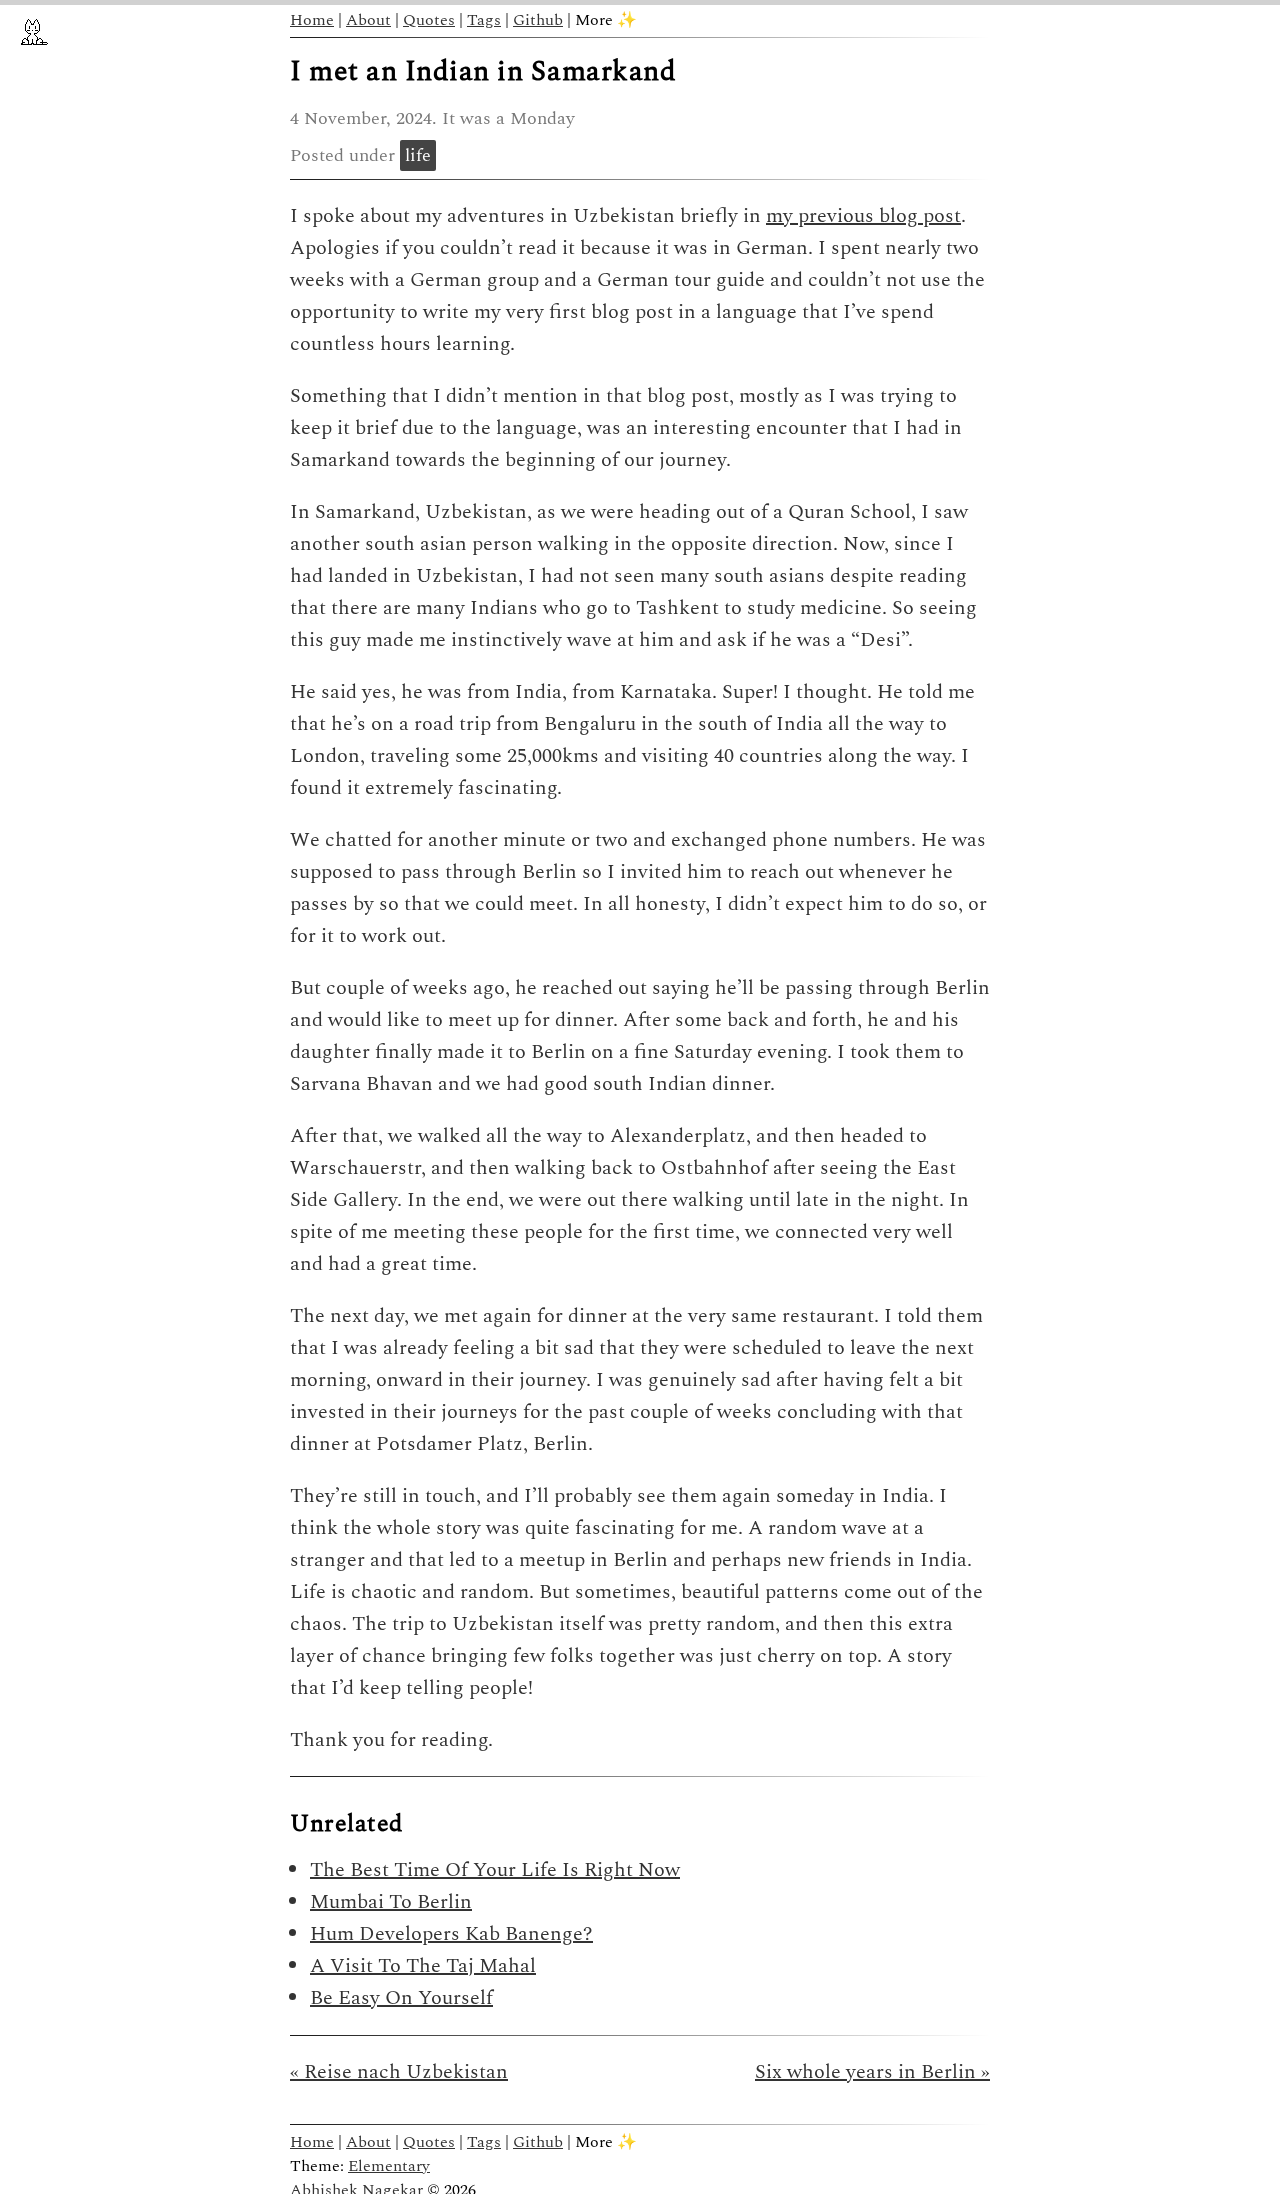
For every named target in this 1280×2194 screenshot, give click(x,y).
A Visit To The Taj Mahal (423, 1966)
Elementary (389, 2166)
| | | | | (463, 20)
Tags (484, 20)
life (418, 155)
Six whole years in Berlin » (872, 2072)
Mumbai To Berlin (391, 1902)
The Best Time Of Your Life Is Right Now (495, 1870)
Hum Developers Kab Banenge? (451, 1934)
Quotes (429, 20)
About (368, 20)
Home (312, 20)
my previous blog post (863, 216)
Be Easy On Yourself (401, 1998)
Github (538, 20)
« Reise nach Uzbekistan (399, 2072)
